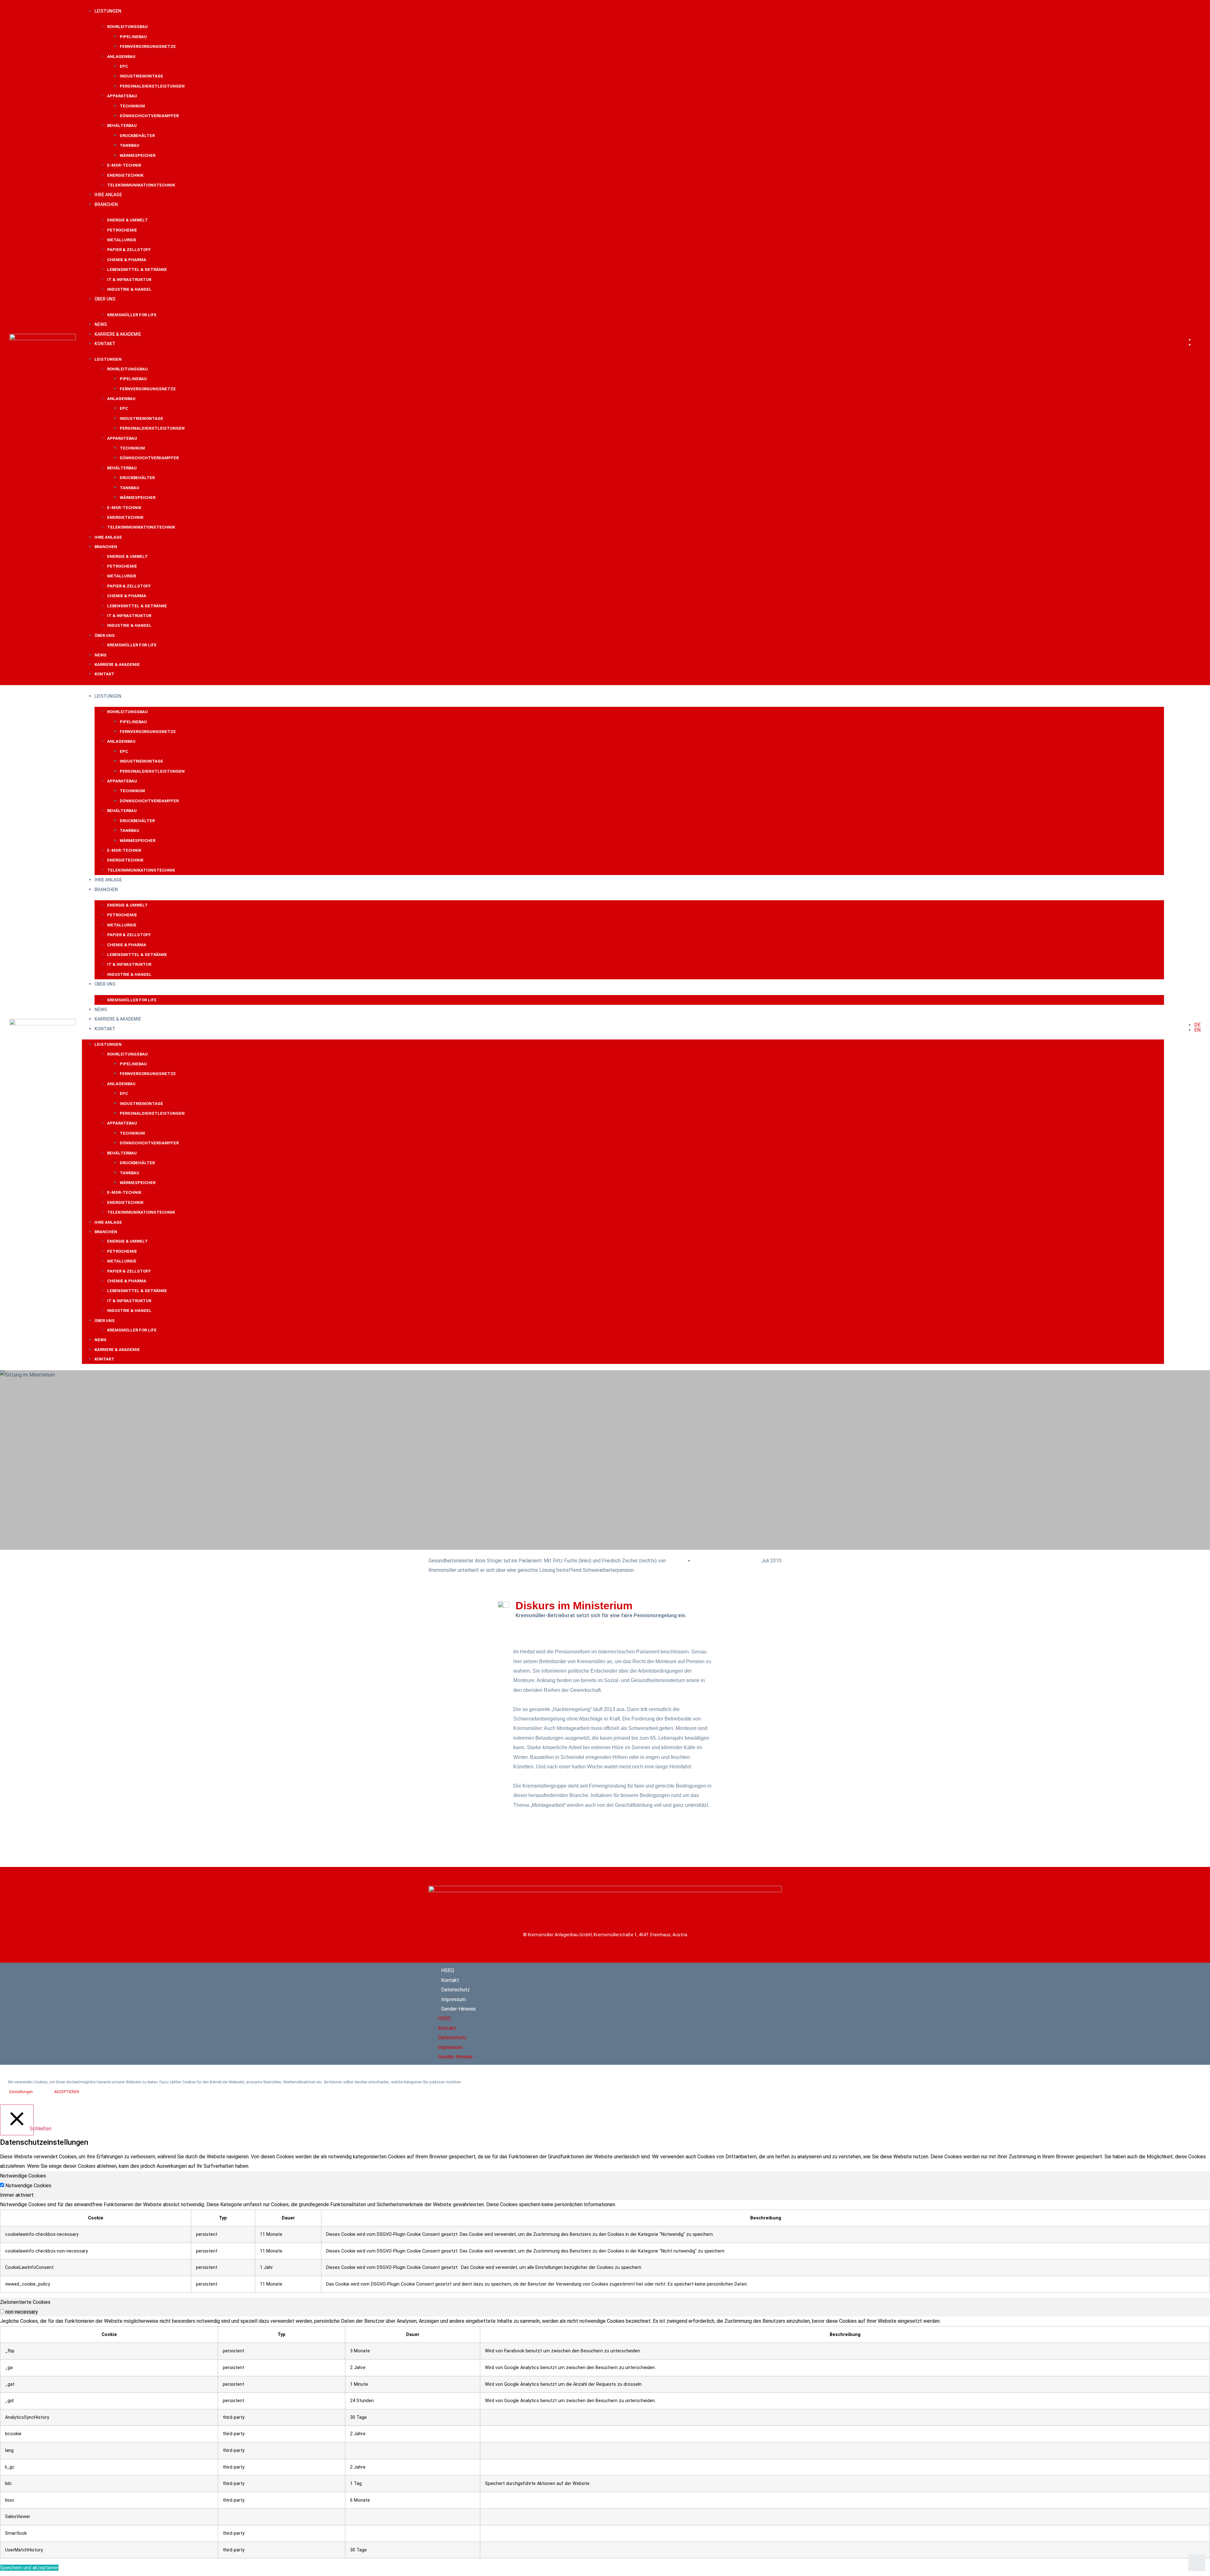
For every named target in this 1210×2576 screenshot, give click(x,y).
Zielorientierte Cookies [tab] (25, 2302)
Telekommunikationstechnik (141, 185)
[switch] (2, 2311)
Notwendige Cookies (28, 2186)
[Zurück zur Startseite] (605, 1890)
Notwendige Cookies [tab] (23, 2176)
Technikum (132, 106)
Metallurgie (122, 240)
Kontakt (105, 344)
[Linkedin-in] (695, 2014)
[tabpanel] (605, 2246)
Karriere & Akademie (118, 334)
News (101, 324)
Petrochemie (122, 230)
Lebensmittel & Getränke (137, 269)
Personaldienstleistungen (152, 86)
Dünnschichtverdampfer (149, 116)
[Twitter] (748, 2014)
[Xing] (722, 2014)
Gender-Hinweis (458, 2009)
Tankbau (130, 145)
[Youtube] (642, 2014)
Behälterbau (122, 126)
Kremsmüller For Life (132, 315)
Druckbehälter (137, 136)
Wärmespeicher (138, 155)
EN (1197, 345)
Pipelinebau (133, 37)
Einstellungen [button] (21, 2092)
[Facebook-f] (616, 2014)
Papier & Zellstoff (129, 250)
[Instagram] (669, 2014)
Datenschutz (455, 1990)
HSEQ (448, 1970)
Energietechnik (125, 175)
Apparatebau (122, 96)
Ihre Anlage (108, 195)
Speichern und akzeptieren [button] (29, 2568)
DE (1197, 340)
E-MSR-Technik (124, 165)
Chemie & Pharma (127, 260)
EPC (124, 66)
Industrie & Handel (129, 289)
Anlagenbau (121, 57)
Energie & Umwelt (127, 220)
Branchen (106, 204)
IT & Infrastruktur (129, 280)
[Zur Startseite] (43, 338)
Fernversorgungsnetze (148, 46)
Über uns (105, 299)
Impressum (453, 1999)
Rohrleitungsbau (127, 27)
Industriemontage (141, 76)
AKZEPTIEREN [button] (67, 2092)
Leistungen (108, 11)
